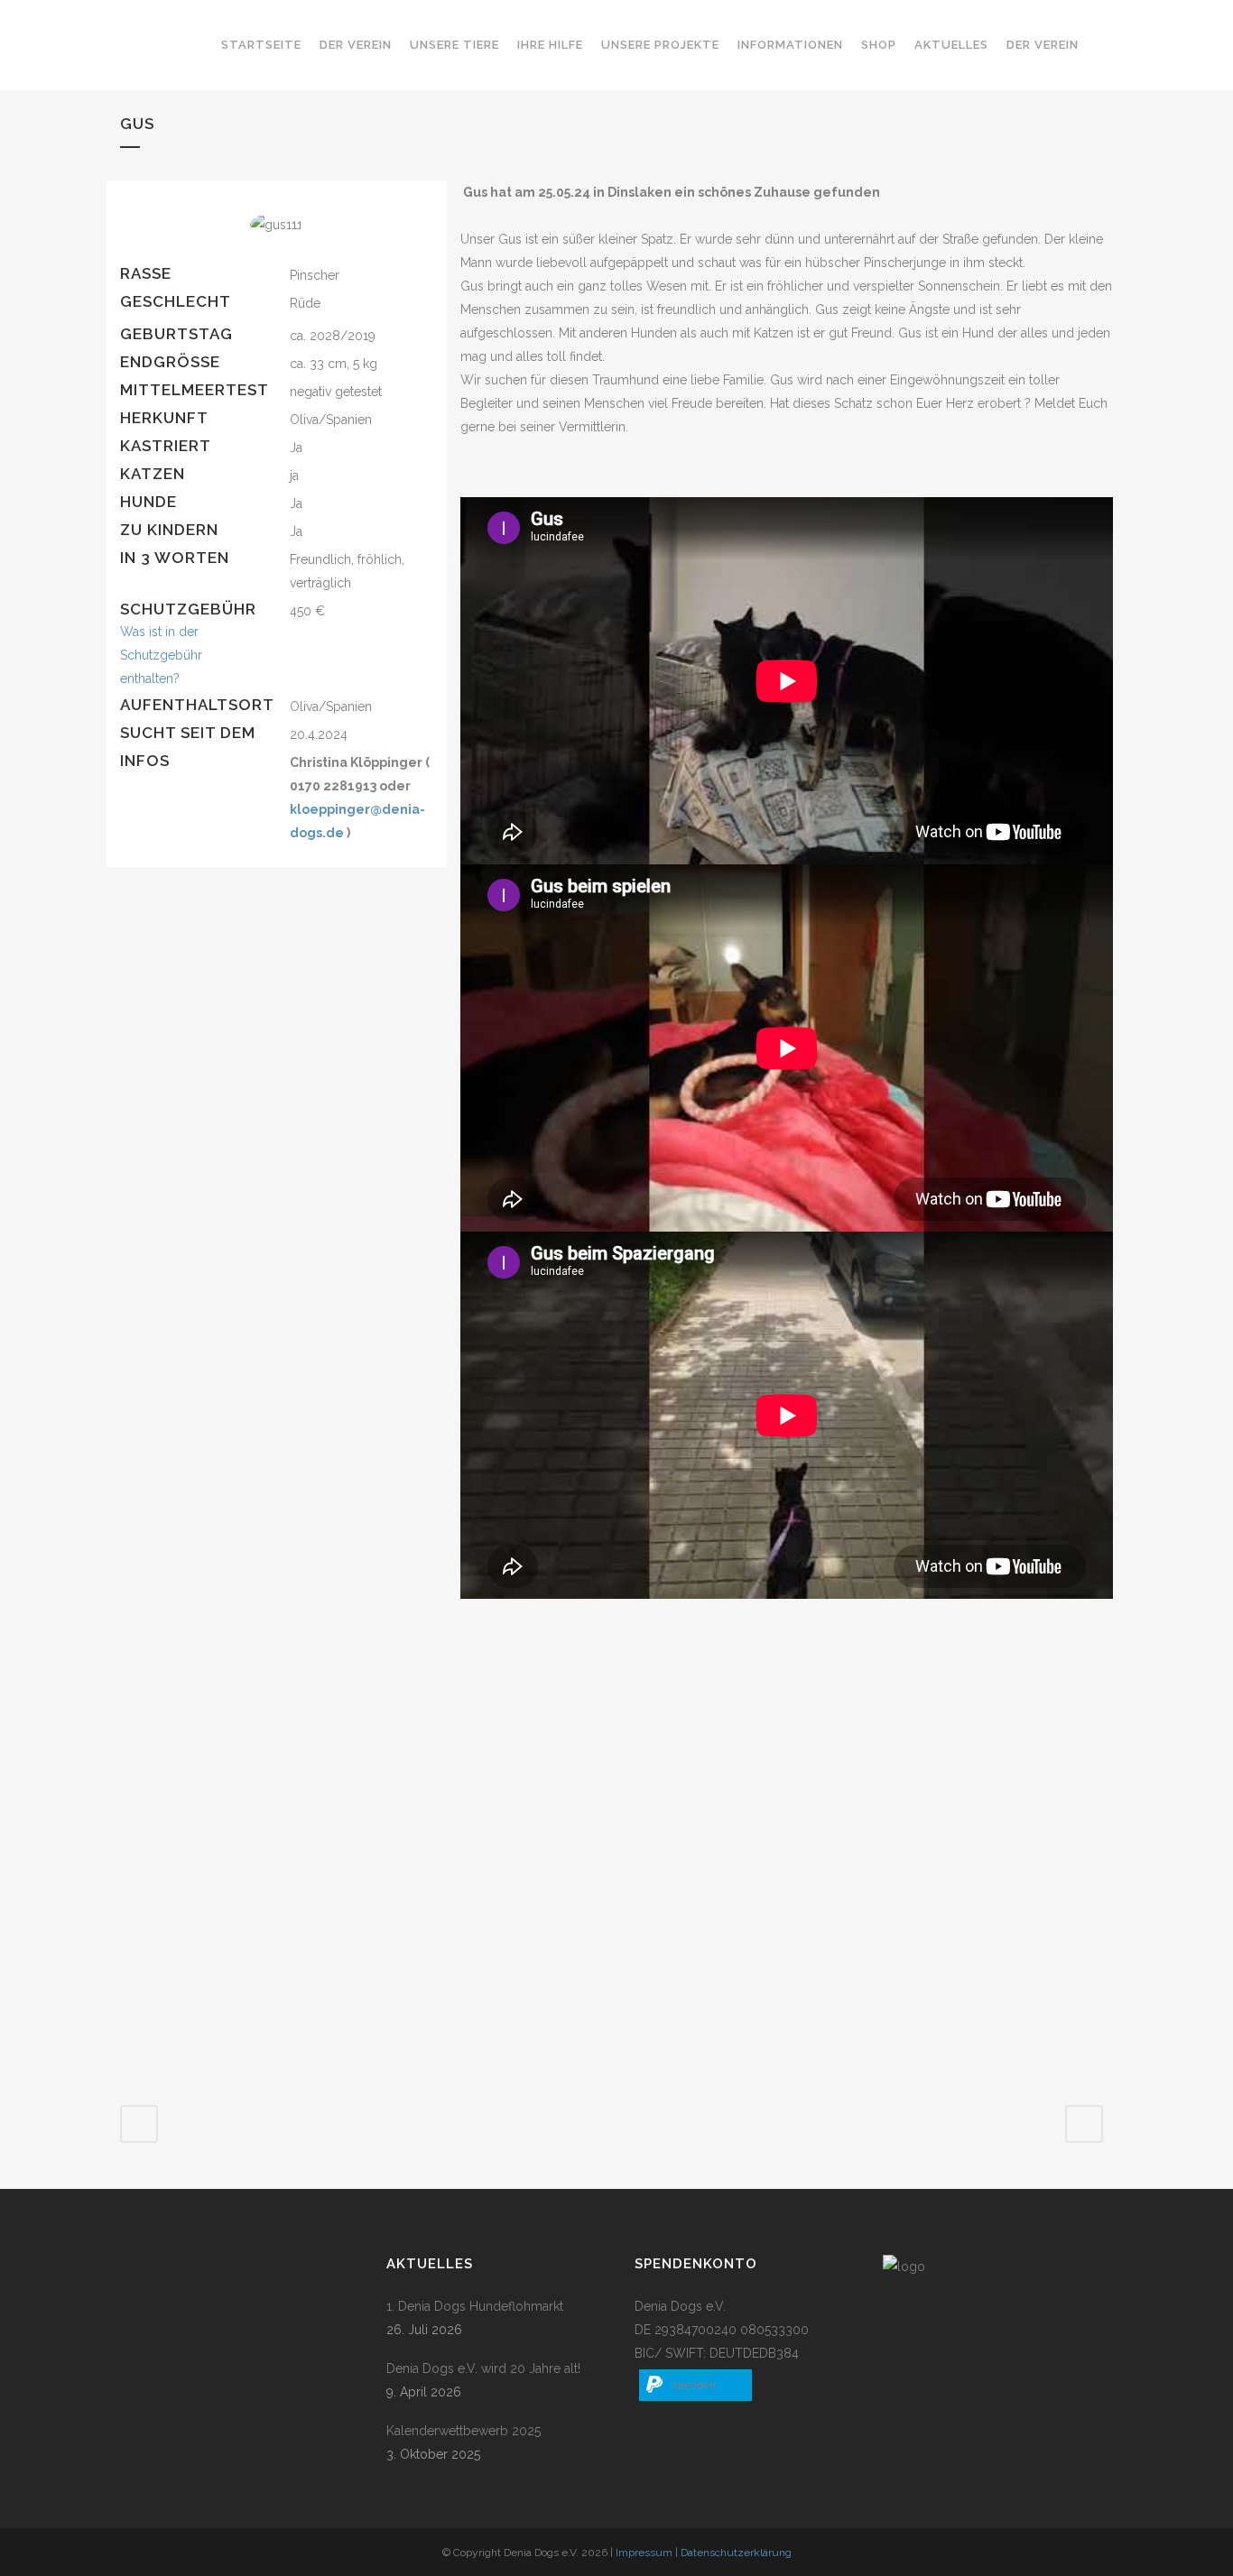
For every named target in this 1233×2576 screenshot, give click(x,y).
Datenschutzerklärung (736, 2553)
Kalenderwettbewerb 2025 (464, 2431)
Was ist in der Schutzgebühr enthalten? (161, 655)
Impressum (644, 2553)
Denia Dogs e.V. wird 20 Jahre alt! (483, 2368)
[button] (695, 2385)
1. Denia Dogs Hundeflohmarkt (475, 2306)
